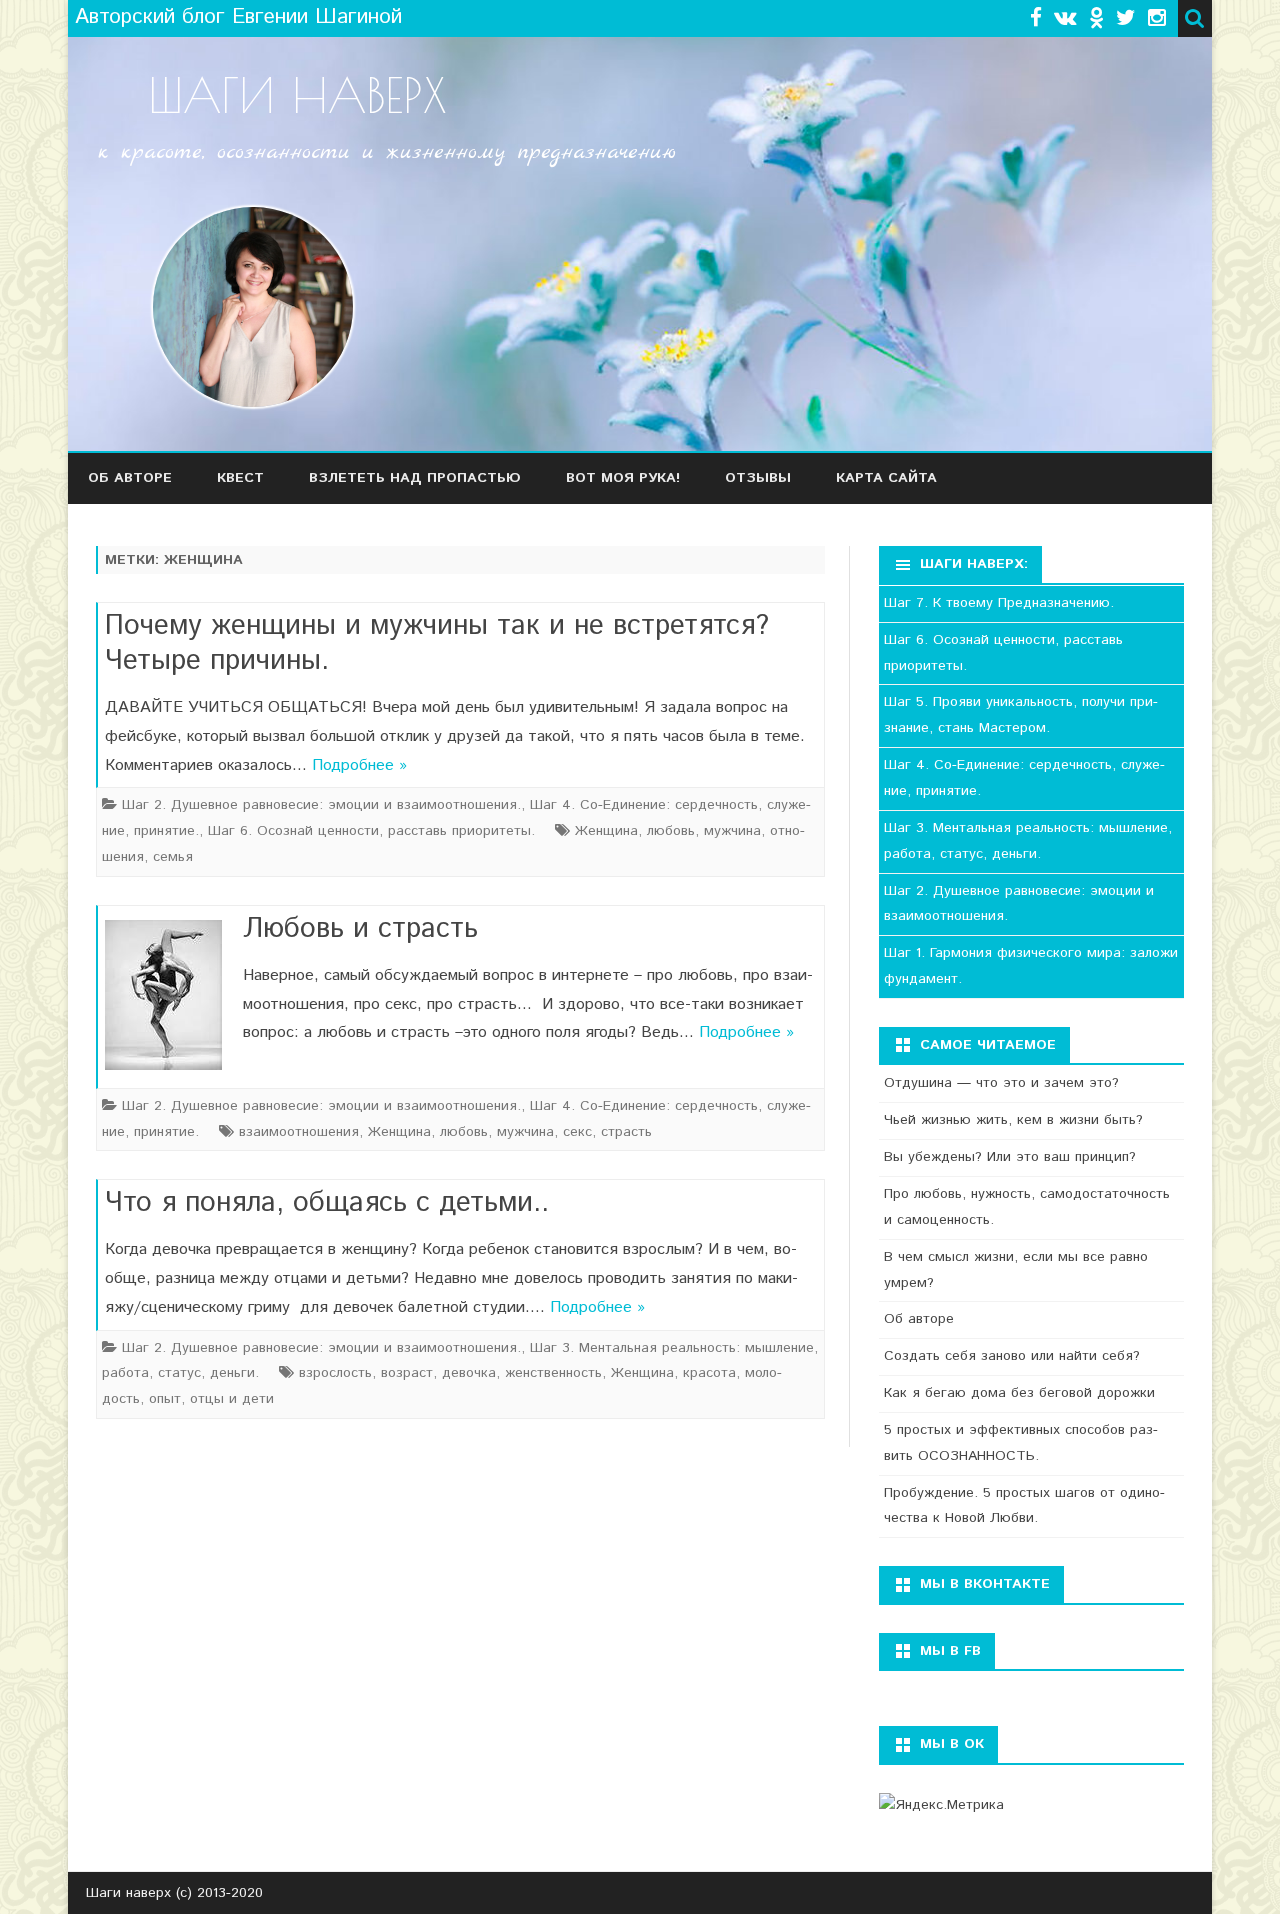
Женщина (606, 831)
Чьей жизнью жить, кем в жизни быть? (1013, 1120)
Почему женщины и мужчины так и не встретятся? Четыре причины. (437, 643)
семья (173, 857)
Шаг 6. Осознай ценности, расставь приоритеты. (371, 831)
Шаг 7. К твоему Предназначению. (999, 603)
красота (709, 1373)
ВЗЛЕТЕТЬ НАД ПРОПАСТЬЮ (415, 478)
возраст (407, 1373)
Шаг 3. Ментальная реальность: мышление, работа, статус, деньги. (1028, 841)
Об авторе (130, 478)
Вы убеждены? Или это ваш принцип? (1010, 1157)
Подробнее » (359, 765)
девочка (469, 1373)
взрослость (335, 1373)
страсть (626, 1132)
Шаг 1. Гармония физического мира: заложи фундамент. (1031, 966)
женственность (553, 1373)
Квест (240, 478)
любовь (671, 831)
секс (577, 1132)
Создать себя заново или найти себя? (1012, 1356)
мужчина (732, 831)
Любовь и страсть (360, 929)
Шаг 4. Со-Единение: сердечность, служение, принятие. (1024, 778)
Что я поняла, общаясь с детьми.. (327, 1203)
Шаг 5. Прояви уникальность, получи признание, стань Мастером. (1021, 715)
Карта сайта (886, 478)
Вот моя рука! (623, 478)
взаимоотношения (299, 1132)
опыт (165, 1399)
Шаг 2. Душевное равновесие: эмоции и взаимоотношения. (321, 805)
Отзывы (758, 478)
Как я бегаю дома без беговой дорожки (1019, 1393)
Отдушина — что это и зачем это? (1001, 1083)
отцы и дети (232, 1399)
